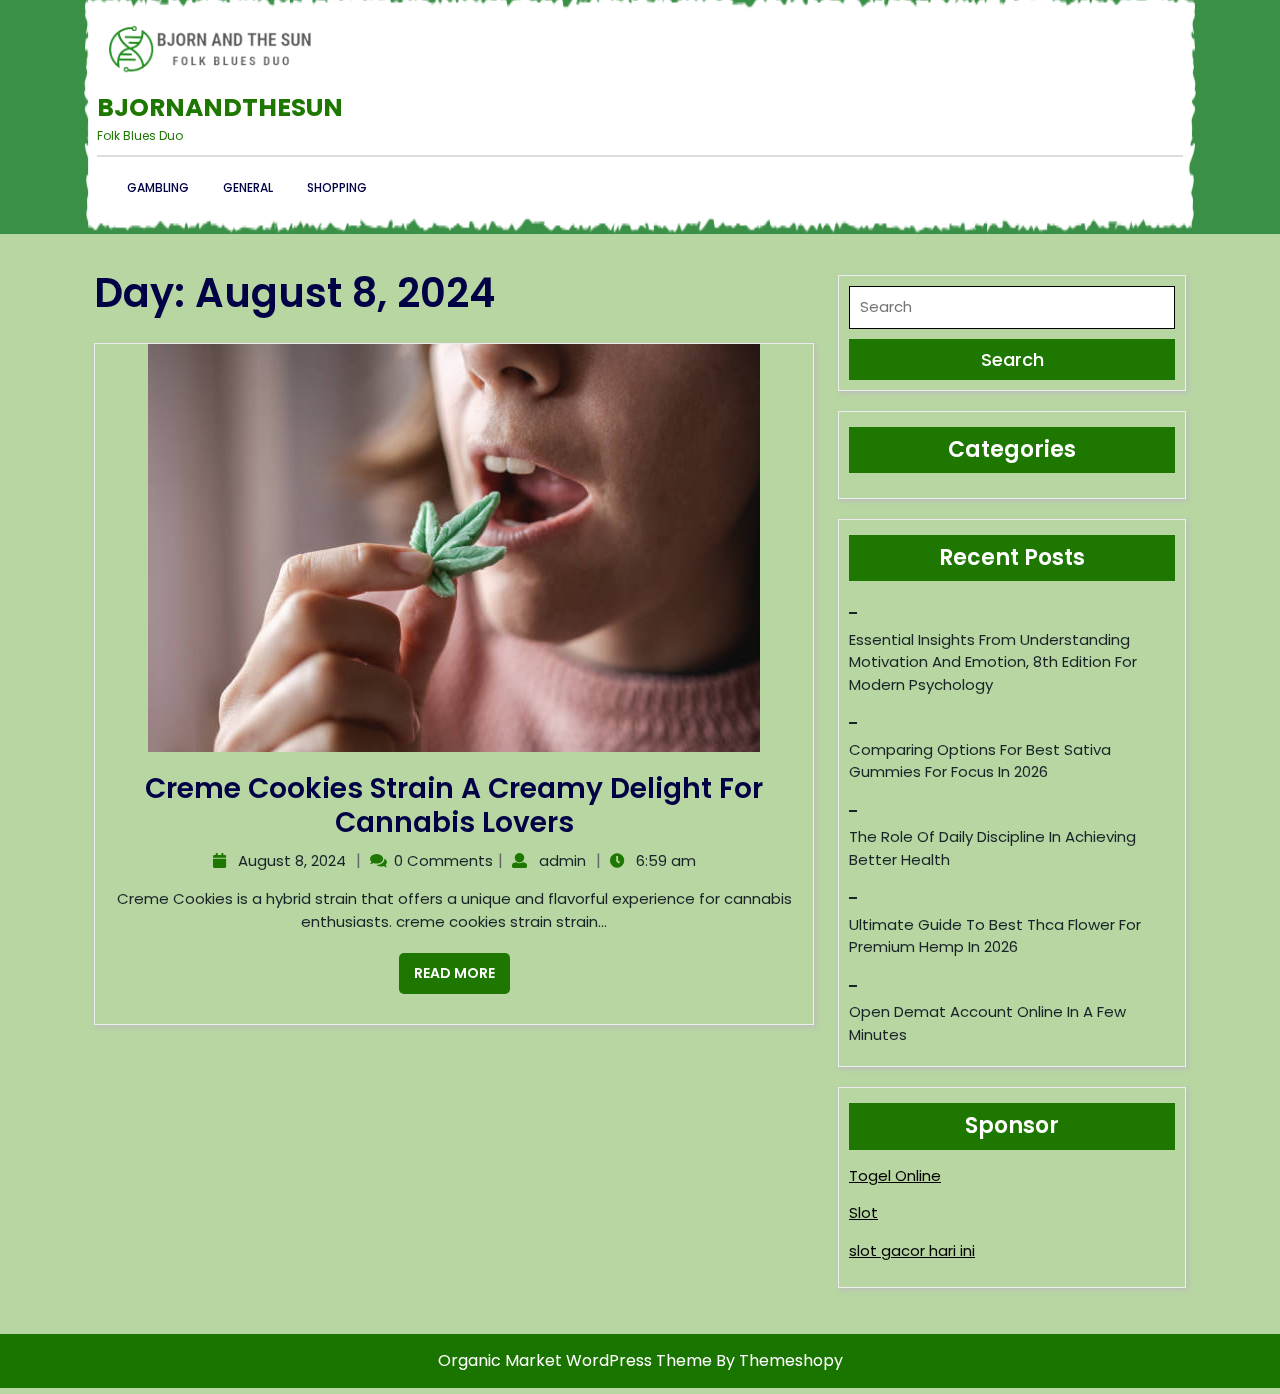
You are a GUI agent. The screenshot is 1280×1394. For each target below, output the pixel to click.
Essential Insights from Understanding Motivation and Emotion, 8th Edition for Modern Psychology (993, 662)
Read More (447, 968)
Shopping (337, 187)
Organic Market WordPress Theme (577, 1360)
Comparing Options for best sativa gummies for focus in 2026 (980, 761)
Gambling (158, 187)
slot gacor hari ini (912, 1250)
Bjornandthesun (220, 107)
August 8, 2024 (289, 860)
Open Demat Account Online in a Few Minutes (987, 1023)
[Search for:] (1012, 312)
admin (560, 860)
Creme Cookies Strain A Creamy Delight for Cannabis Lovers (454, 805)
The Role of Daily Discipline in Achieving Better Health (992, 848)
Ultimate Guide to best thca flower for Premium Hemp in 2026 (995, 936)
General (248, 187)
